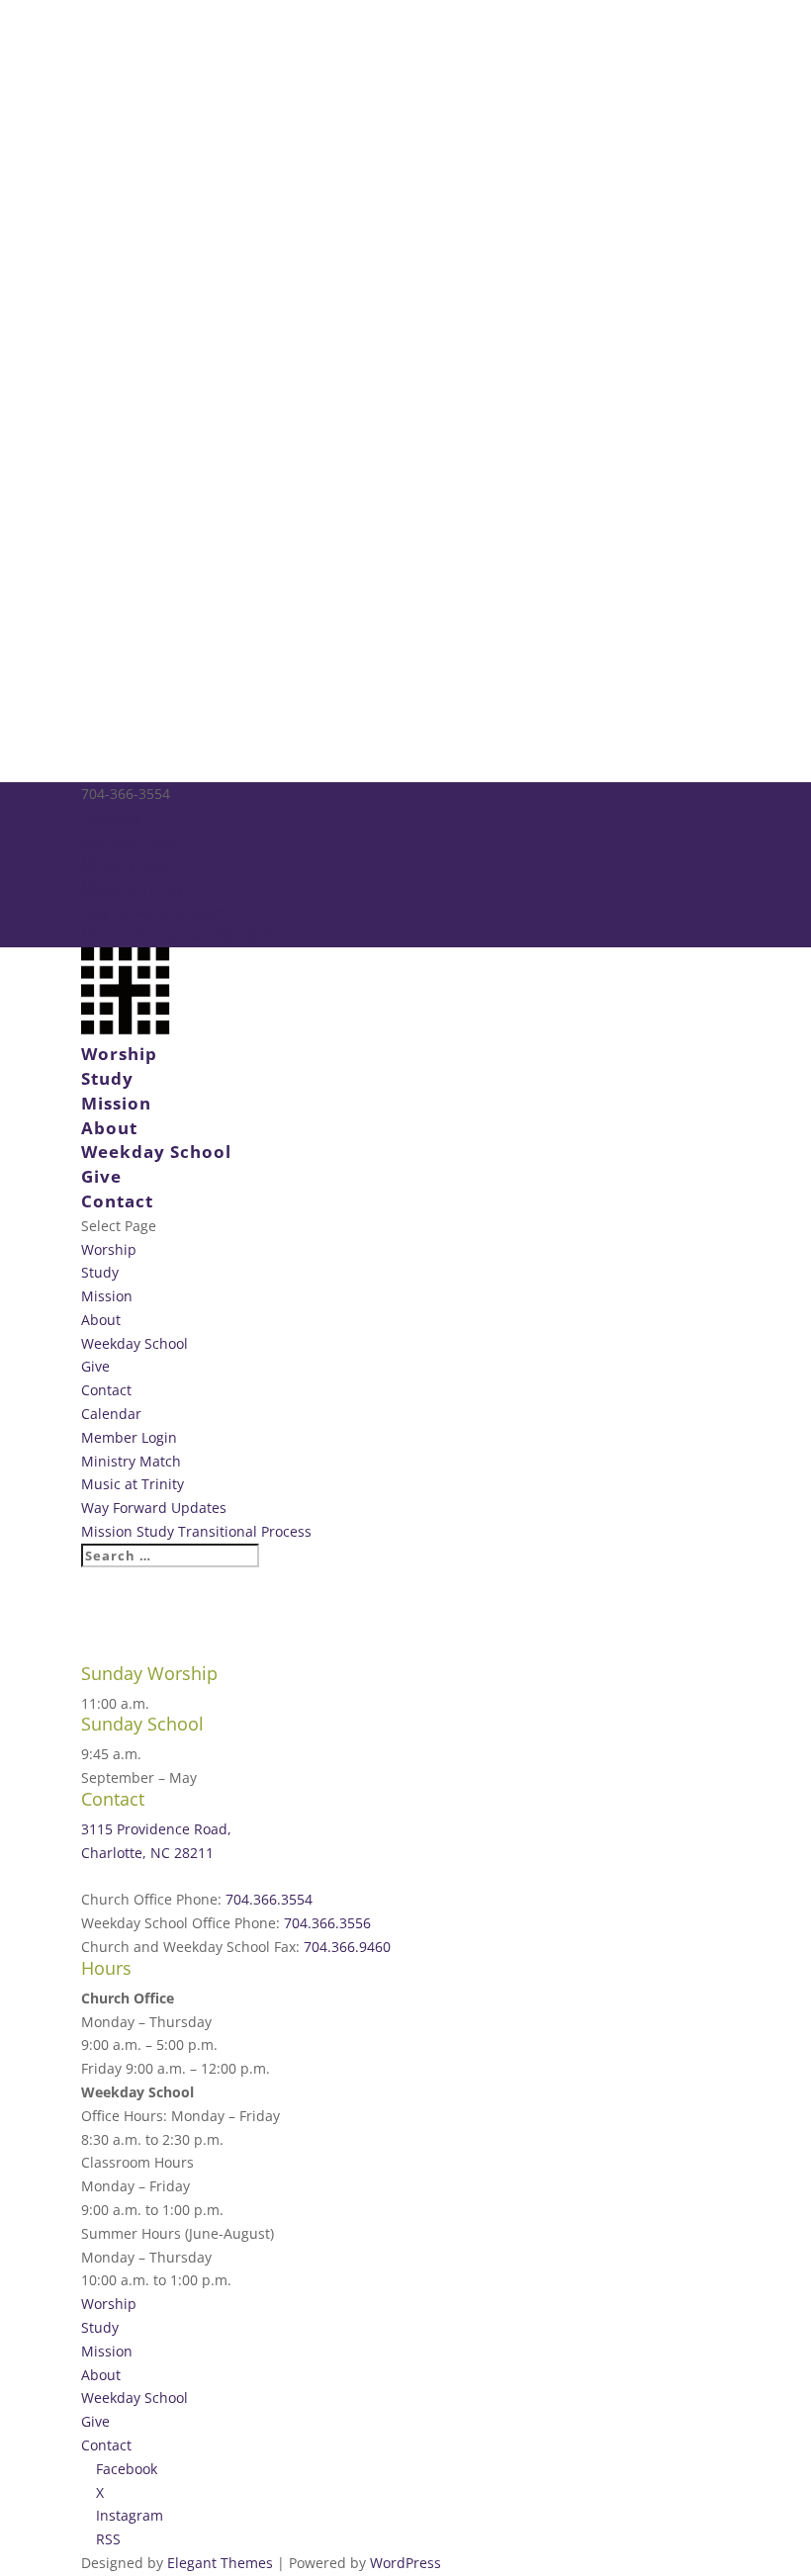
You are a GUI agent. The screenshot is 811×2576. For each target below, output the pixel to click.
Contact (117, 1201)
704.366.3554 (269, 1899)
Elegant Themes (220, 2563)
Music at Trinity (133, 888)
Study (107, 1078)
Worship (119, 1054)
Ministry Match (131, 864)
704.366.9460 (347, 1947)
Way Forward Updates (154, 911)
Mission (116, 1103)
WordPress (405, 2563)
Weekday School (156, 1152)
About (109, 1128)
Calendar (111, 817)
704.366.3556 (327, 1923)
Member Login (129, 841)
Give (101, 1176)
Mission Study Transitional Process (196, 935)
